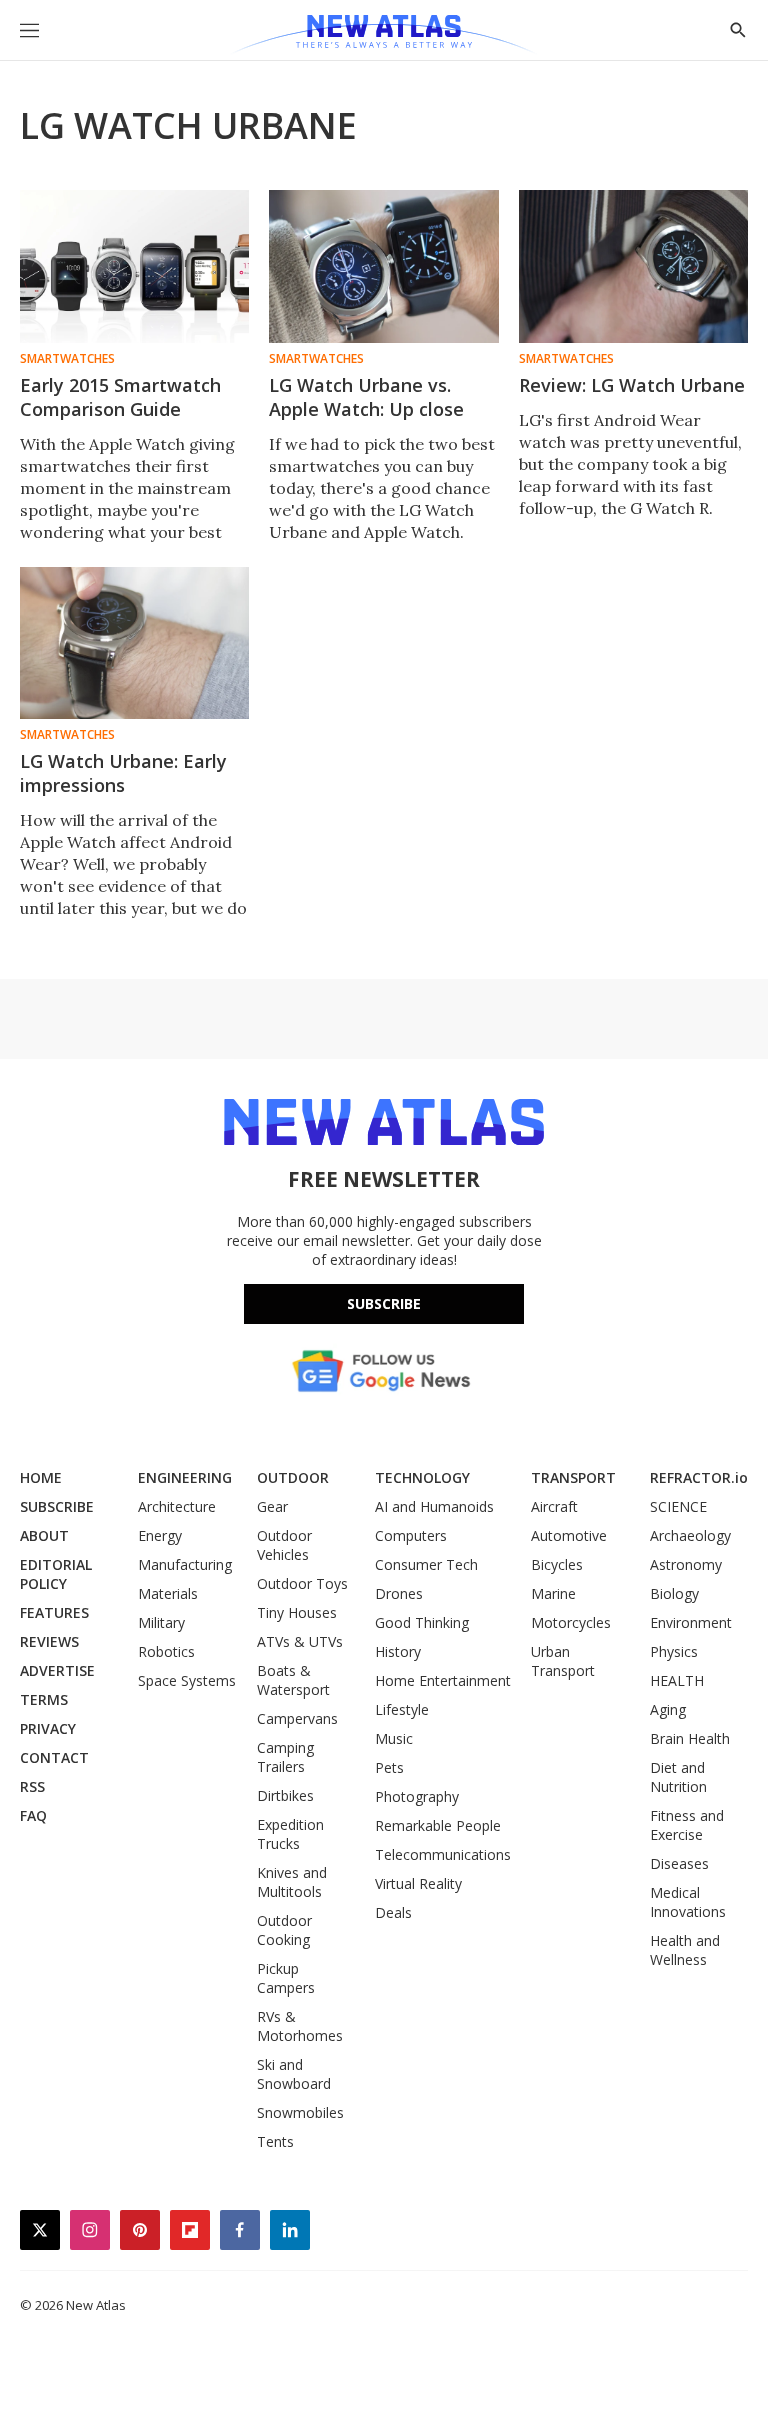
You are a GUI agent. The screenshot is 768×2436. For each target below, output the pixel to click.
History (398, 1651)
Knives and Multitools (292, 1882)
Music (394, 1738)
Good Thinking (422, 1622)
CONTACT (54, 1757)
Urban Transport (563, 1661)
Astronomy (686, 1564)
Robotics (166, 1651)
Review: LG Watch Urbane (632, 385)
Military (161, 1622)
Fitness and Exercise (687, 1825)
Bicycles (557, 1564)
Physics (674, 1651)
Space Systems (187, 1680)
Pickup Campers (286, 1978)
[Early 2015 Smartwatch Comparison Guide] (134, 266)
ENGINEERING (185, 1477)
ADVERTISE (57, 1670)
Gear (272, 1506)
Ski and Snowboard (294, 2074)
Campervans (297, 1718)
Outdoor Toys (302, 1583)
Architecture (177, 1506)
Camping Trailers (285, 1757)
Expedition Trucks (290, 1834)
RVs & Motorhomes (300, 2026)
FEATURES (54, 1612)
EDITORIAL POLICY (56, 1574)
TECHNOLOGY (422, 1477)
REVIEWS (49, 1641)
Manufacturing (185, 1564)
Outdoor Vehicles (284, 1545)
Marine (553, 1593)
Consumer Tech (426, 1564)
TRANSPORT (573, 1477)
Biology (674, 1593)
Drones (399, 1593)
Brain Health (690, 1738)
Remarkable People (438, 1825)
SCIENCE (678, 1506)
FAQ (33, 1815)
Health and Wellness (685, 1950)
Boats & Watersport (293, 1680)
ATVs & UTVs (300, 1641)
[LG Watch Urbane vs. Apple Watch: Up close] (383, 266)
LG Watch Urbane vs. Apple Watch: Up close (366, 397)
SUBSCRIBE (57, 1506)
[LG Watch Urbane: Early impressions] (134, 643)
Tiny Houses (297, 1612)
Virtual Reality (418, 1883)
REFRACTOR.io (699, 1477)
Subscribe (384, 1303)
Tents (275, 2141)
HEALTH (677, 1680)
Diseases (679, 1863)
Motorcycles (571, 1622)
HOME (41, 1477)
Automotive (569, 1535)
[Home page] (383, 35)
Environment (691, 1622)
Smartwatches (67, 359)
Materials (168, 1593)
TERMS (44, 1699)
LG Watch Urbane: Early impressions (123, 773)
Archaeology (690, 1535)
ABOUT (44, 1535)
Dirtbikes (285, 1795)
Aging (668, 1709)
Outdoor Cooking (284, 1930)
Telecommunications (443, 1854)
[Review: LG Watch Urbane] (633, 266)
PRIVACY (48, 1728)
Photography (417, 1796)
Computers (411, 1535)
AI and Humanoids (434, 1506)
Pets (389, 1767)
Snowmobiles (300, 2112)
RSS (32, 1786)
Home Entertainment (443, 1680)
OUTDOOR (293, 1477)
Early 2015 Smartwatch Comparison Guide (120, 397)
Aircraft (554, 1506)
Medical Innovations (688, 1902)
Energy (160, 1535)
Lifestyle (402, 1709)
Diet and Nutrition (678, 1777)
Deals (393, 1912)
